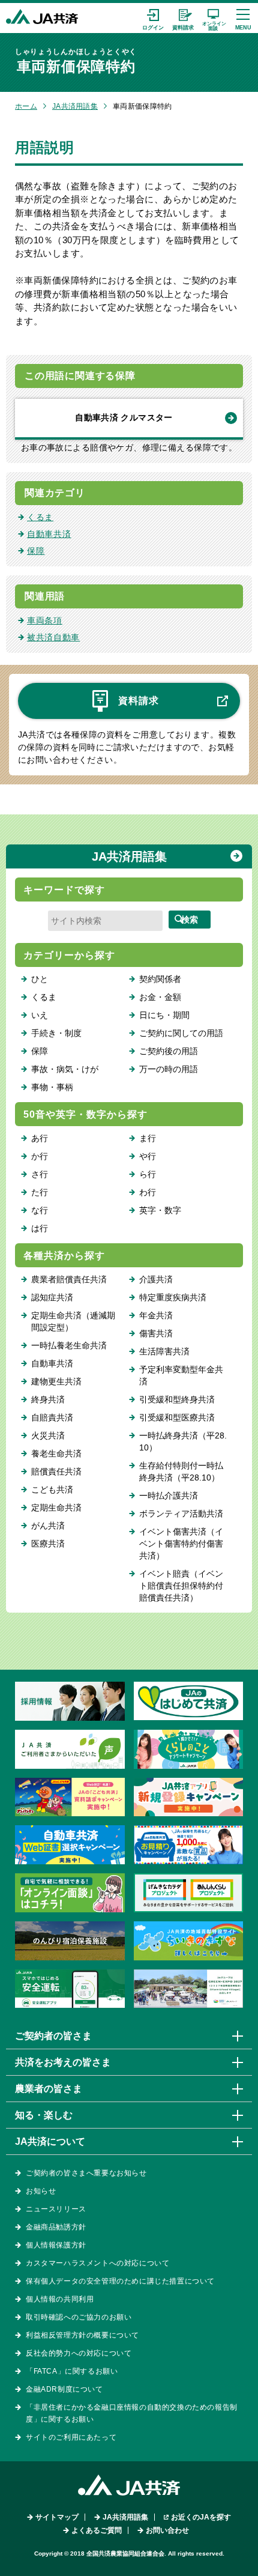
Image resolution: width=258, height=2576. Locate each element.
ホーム (26, 106)
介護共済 (156, 1279)
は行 (40, 1228)
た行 (40, 1192)
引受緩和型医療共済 (177, 1417)
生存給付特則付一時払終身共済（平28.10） (181, 1471)
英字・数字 (160, 1210)
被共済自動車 (53, 637)
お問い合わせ (167, 2530)
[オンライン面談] (213, 18)
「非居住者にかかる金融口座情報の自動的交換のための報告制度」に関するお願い (132, 2413)
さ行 (40, 1174)
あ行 (40, 1138)
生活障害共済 (164, 1351)
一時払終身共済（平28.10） (183, 1441)
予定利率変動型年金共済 (181, 1375)
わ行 (148, 1192)
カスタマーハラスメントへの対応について (97, 2263)
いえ (40, 1015)
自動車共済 (49, 534)
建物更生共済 (56, 1381)
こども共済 (52, 1490)
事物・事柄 (52, 1087)
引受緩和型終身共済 (177, 1399)
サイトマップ (57, 2517)
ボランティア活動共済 (181, 1514)
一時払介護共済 (169, 1496)
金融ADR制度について (64, 2389)
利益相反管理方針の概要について (82, 2335)
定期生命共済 (56, 1508)
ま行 (148, 1138)
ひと (40, 979)
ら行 (148, 1174)
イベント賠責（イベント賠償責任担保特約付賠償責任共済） (181, 1586)
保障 (36, 551)
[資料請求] (183, 18)
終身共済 (48, 1399)
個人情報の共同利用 (60, 2299)
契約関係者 (160, 979)
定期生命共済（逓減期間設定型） (73, 1321)
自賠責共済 (52, 1417)
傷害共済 (156, 1333)
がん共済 (48, 1526)
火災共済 (48, 1435)
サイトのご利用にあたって (71, 2437)
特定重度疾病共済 (173, 1297)
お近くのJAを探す (201, 2517)
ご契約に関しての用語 (181, 1033)
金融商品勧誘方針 (56, 2227)
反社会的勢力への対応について (79, 2353)
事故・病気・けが (65, 1069)
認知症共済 (52, 1297)
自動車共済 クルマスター (124, 417)
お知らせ (41, 2191)
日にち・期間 (164, 1015)
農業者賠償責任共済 (69, 1279)
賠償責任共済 (56, 1471)
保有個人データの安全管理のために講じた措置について (120, 2281)
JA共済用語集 (75, 106)
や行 (148, 1156)
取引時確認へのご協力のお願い (79, 2317)
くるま (40, 517)
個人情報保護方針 (56, 2245)
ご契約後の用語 (169, 1051)
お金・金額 (160, 997)
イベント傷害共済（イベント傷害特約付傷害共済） (181, 1544)
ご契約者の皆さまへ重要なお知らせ (86, 2173)
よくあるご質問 (97, 2530)
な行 (40, 1210)
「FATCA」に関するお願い (72, 2371)
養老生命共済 (56, 1453)
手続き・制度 (56, 1033)
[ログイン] (153, 18)
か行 (40, 1156)
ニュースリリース (56, 2209)
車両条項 (45, 620)
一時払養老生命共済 (69, 1345)
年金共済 (156, 1315)
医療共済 (48, 1544)
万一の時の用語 (169, 1069)
